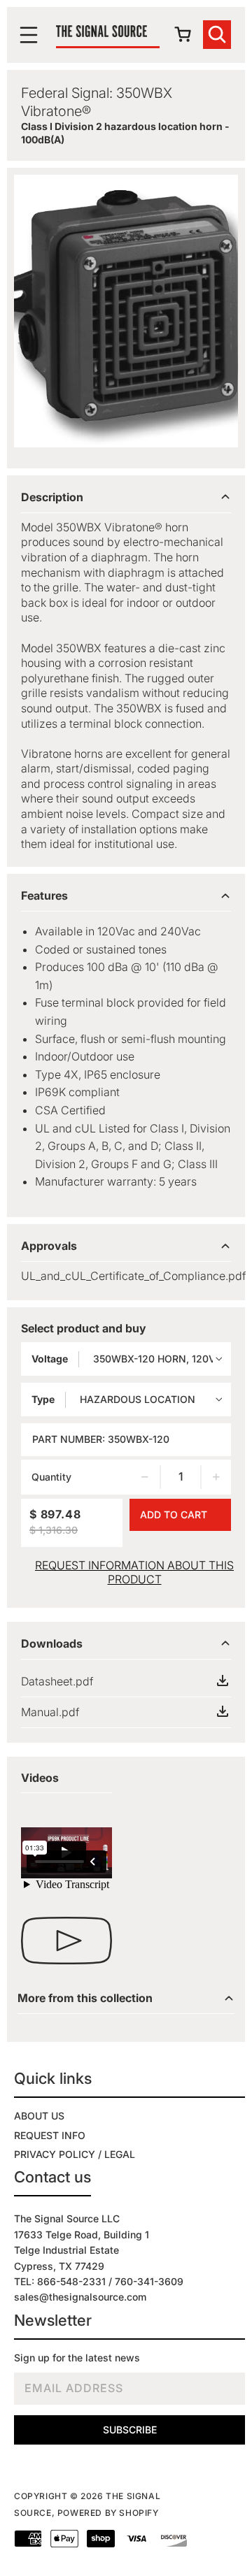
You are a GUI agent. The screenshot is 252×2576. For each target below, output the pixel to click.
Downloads (52, 1643)
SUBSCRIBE (130, 2430)
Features (44, 895)
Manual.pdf (50, 1712)
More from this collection (85, 1998)
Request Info (50, 2135)
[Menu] (32, 35)
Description (52, 497)
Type (43, 1399)
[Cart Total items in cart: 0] (185, 38)
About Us (39, 2116)
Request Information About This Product (134, 1572)
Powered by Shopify (108, 2513)
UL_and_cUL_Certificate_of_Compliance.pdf (133, 1276)
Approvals (49, 1246)
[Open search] (217, 35)
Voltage (50, 1359)
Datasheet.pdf (57, 1681)
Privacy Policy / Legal (75, 2154)
